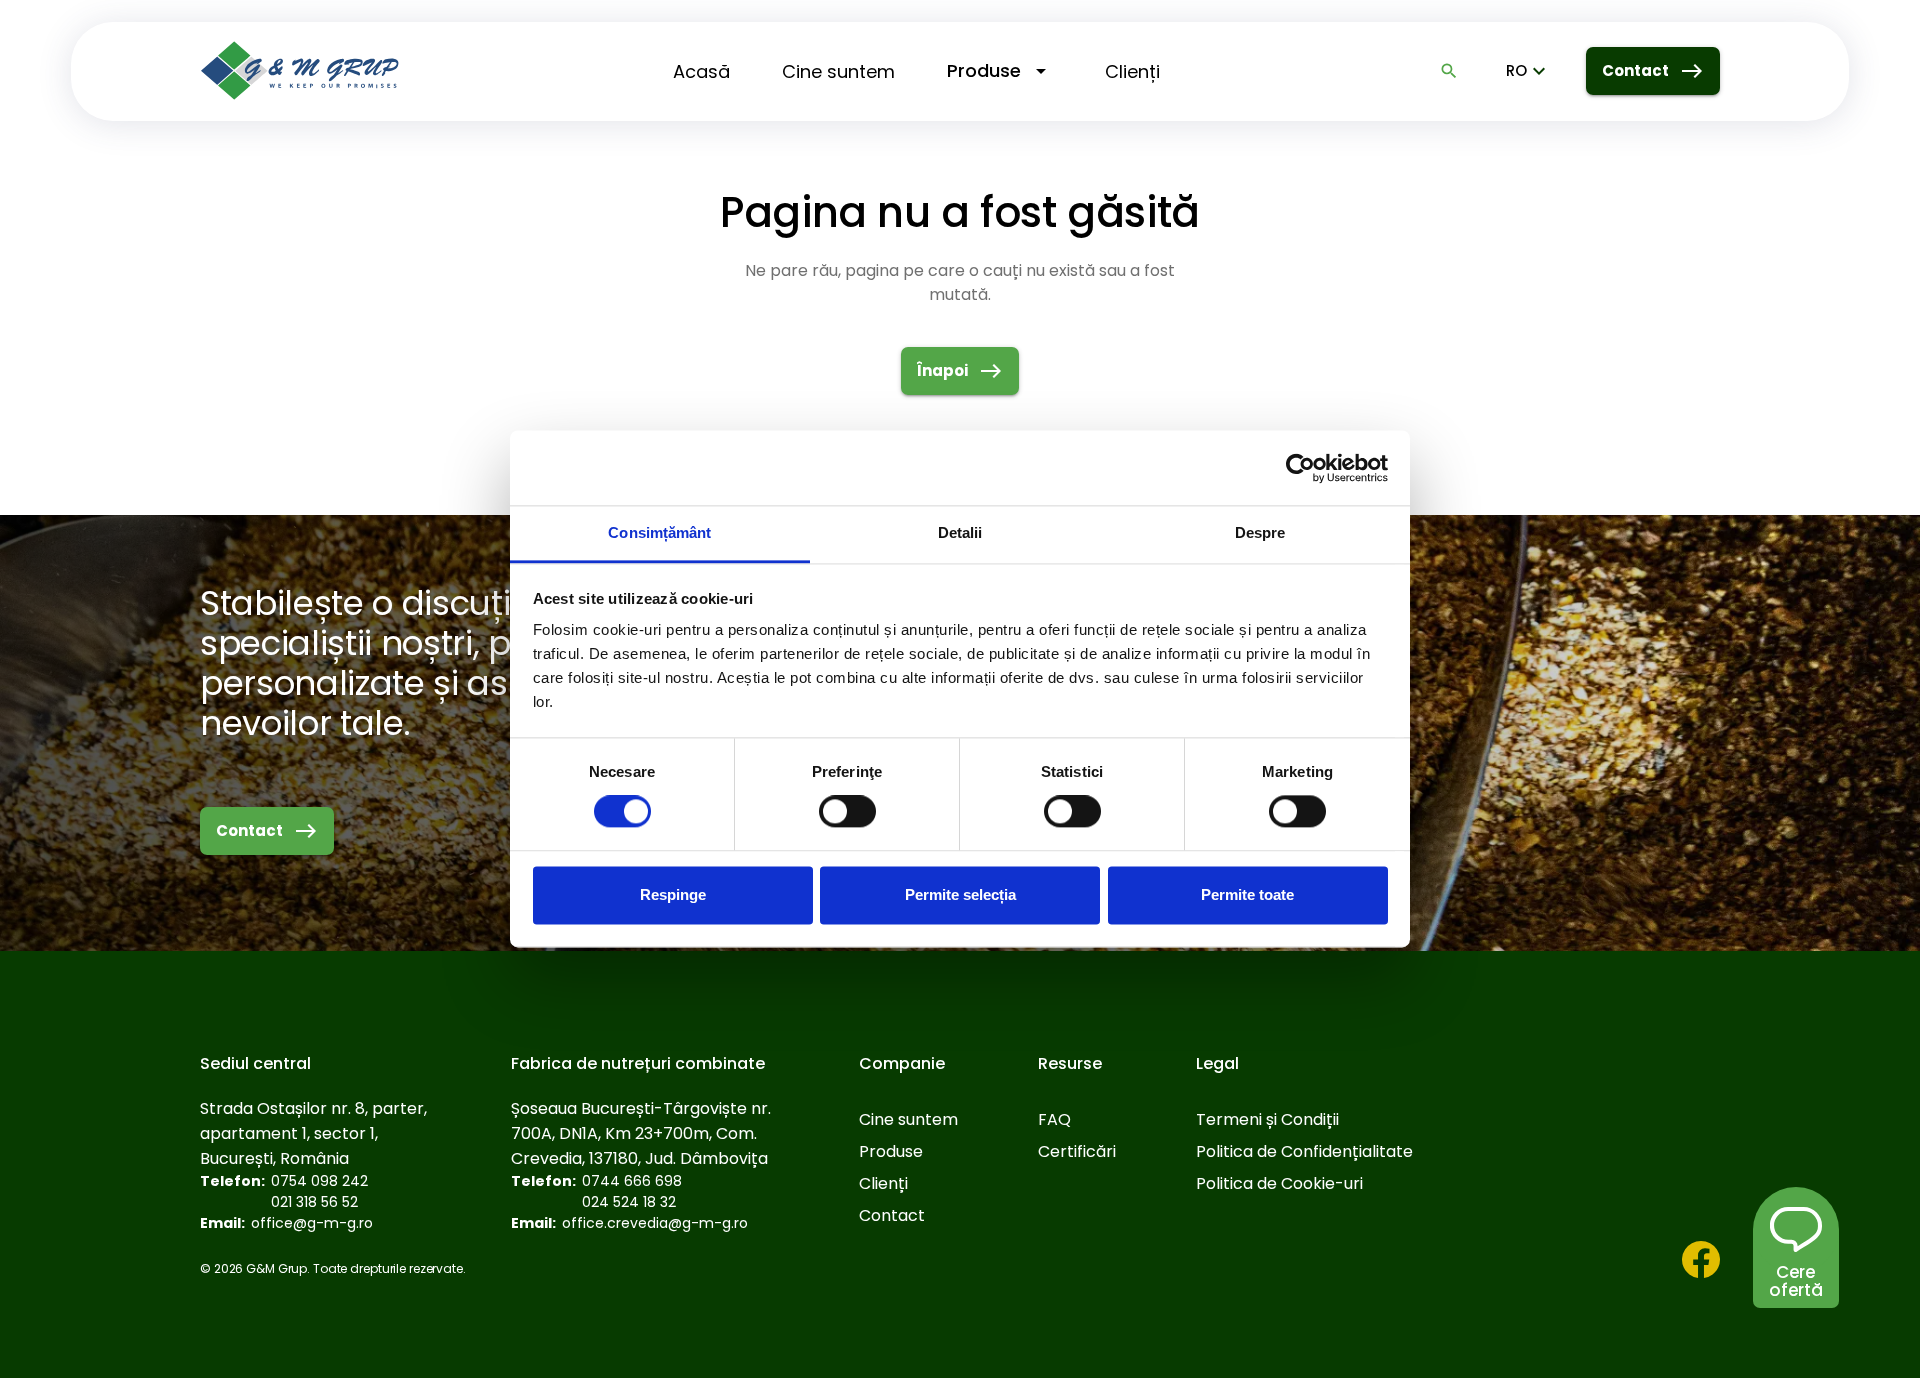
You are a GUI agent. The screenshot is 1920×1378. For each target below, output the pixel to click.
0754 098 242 (319, 1181)
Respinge (673, 894)
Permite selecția (960, 894)
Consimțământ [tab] (659, 532)
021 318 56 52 (314, 1202)
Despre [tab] (1260, 532)
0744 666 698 (632, 1181)
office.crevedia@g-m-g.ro (655, 1223)
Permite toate (1247, 894)
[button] (1796, 1281)
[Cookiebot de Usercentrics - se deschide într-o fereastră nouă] (1300, 468)
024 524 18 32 (629, 1202)
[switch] (847, 812)
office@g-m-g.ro (312, 1223)
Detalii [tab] (960, 532)
